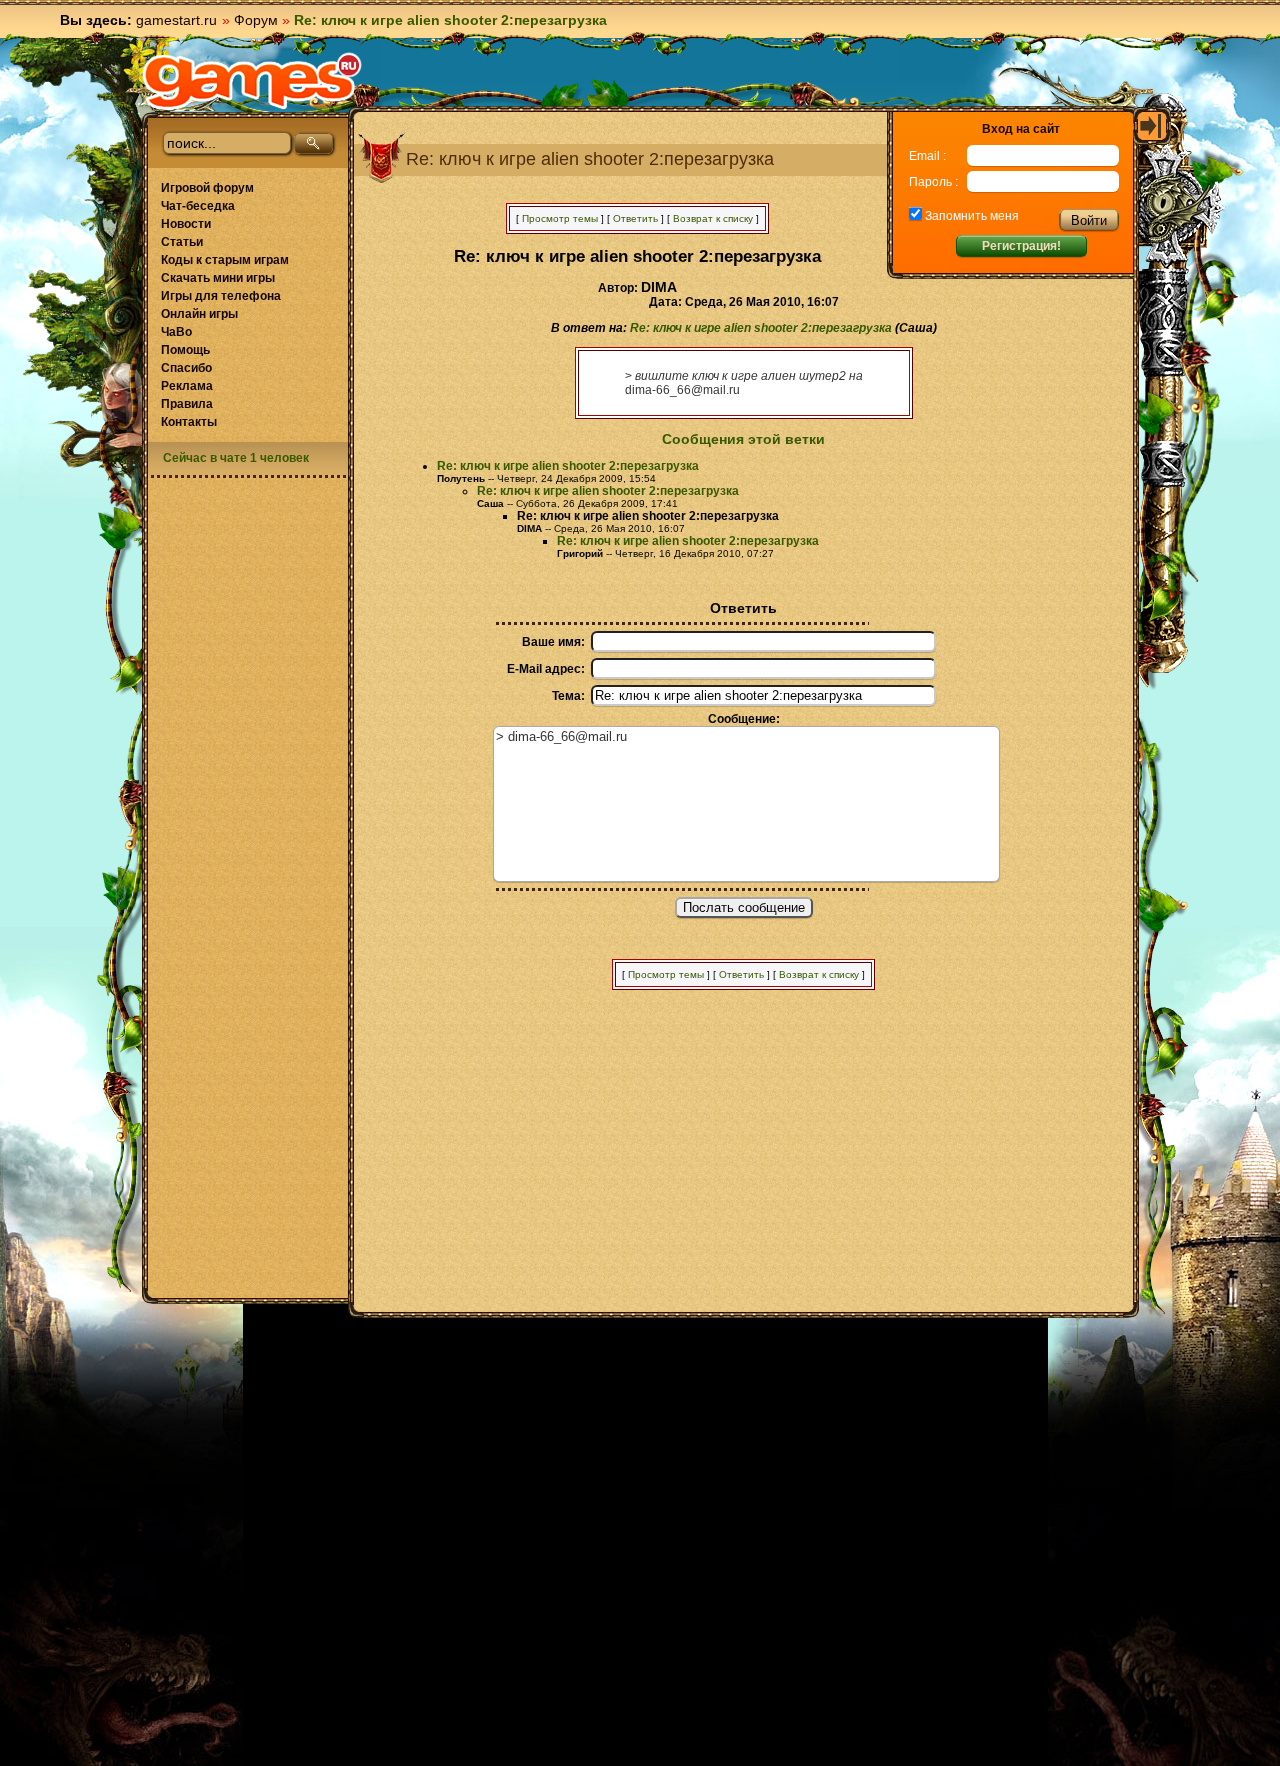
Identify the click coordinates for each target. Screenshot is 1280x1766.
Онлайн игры (199, 314)
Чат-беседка (198, 206)
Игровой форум (207, 188)
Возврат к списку (713, 218)
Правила (187, 404)
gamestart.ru (176, 20)
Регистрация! (1021, 246)
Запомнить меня (970, 216)
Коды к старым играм (225, 260)
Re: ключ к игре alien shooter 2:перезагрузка (761, 328)
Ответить (635, 218)
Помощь (185, 350)
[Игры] (252, 81)
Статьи (182, 242)
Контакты (189, 422)
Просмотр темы (560, 218)
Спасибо (186, 368)
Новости (186, 224)
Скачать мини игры (218, 278)
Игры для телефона (221, 296)
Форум (256, 20)
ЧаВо (176, 332)
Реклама (187, 386)
